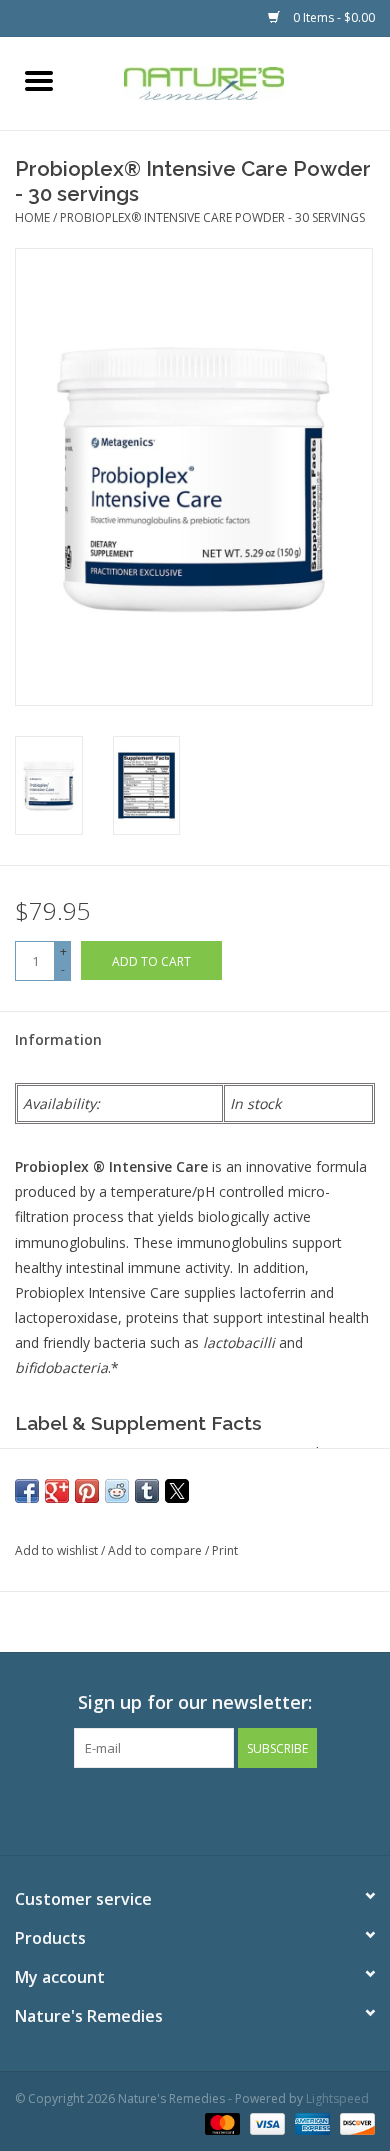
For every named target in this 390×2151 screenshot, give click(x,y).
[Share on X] (177, 1491)
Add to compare (156, 1550)
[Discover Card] (354, 2123)
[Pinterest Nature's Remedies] (195, 1809)
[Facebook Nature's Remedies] (123, 1809)
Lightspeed (337, 2098)
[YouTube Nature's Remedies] (231, 1809)
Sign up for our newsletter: (195, 1702)
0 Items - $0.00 (332, 17)
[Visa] (265, 2123)
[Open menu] (39, 80)
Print (225, 1550)
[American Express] (310, 2123)
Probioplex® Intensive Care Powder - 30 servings (212, 217)
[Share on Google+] (57, 1491)
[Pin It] (87, 1491)
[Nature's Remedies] (234, 81)
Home (32, 217)
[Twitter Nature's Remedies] (159, 1809)
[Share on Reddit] (117, 1491)
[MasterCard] (220, 2123)
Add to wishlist (58, 1550)
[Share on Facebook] (27, 1491)
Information (58, 1039)
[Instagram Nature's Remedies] (267, 1809)
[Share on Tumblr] (147, 1491)
